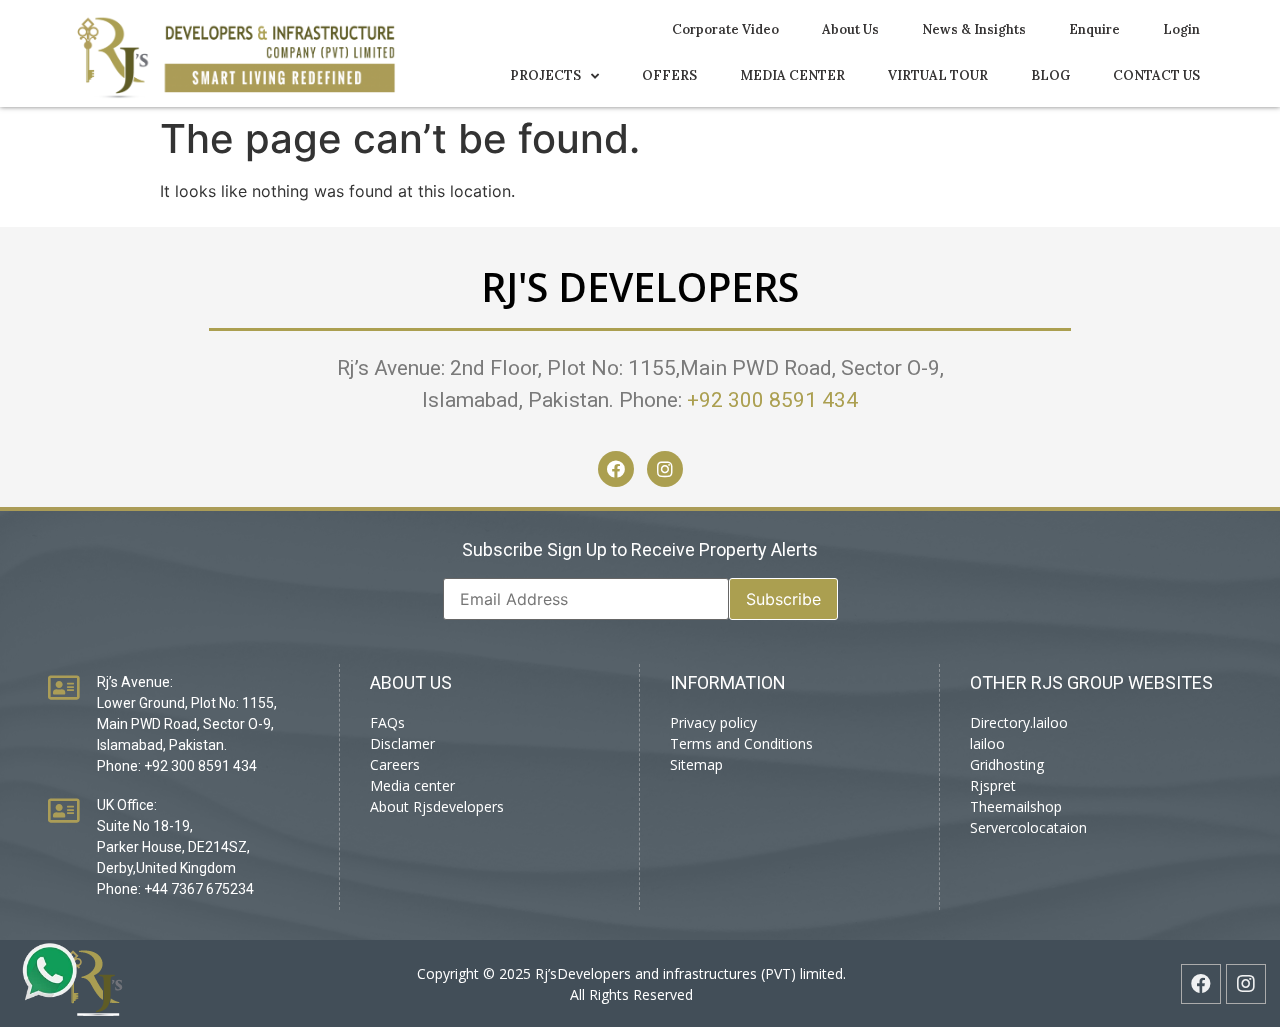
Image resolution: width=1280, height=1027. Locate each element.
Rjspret (993, 785)
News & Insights (974, 29)
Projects (545, 75)
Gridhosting (1007, 764)
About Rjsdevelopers (437, 806)
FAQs (387, 722)
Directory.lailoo (1019, 722)
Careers (395, 764)
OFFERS (669, 75)
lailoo (987, 743)
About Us (850, 29)
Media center (412, 785)
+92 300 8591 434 (772, 400)
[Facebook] (616, 469)
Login (1181, 29)
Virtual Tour (938, 75)
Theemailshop (1016, 806)
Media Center (792, 75)
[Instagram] (665, 469)
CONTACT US (1156, 75)
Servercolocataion (1028, 827)
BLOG (1050, 75)
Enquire (1094, 29)
